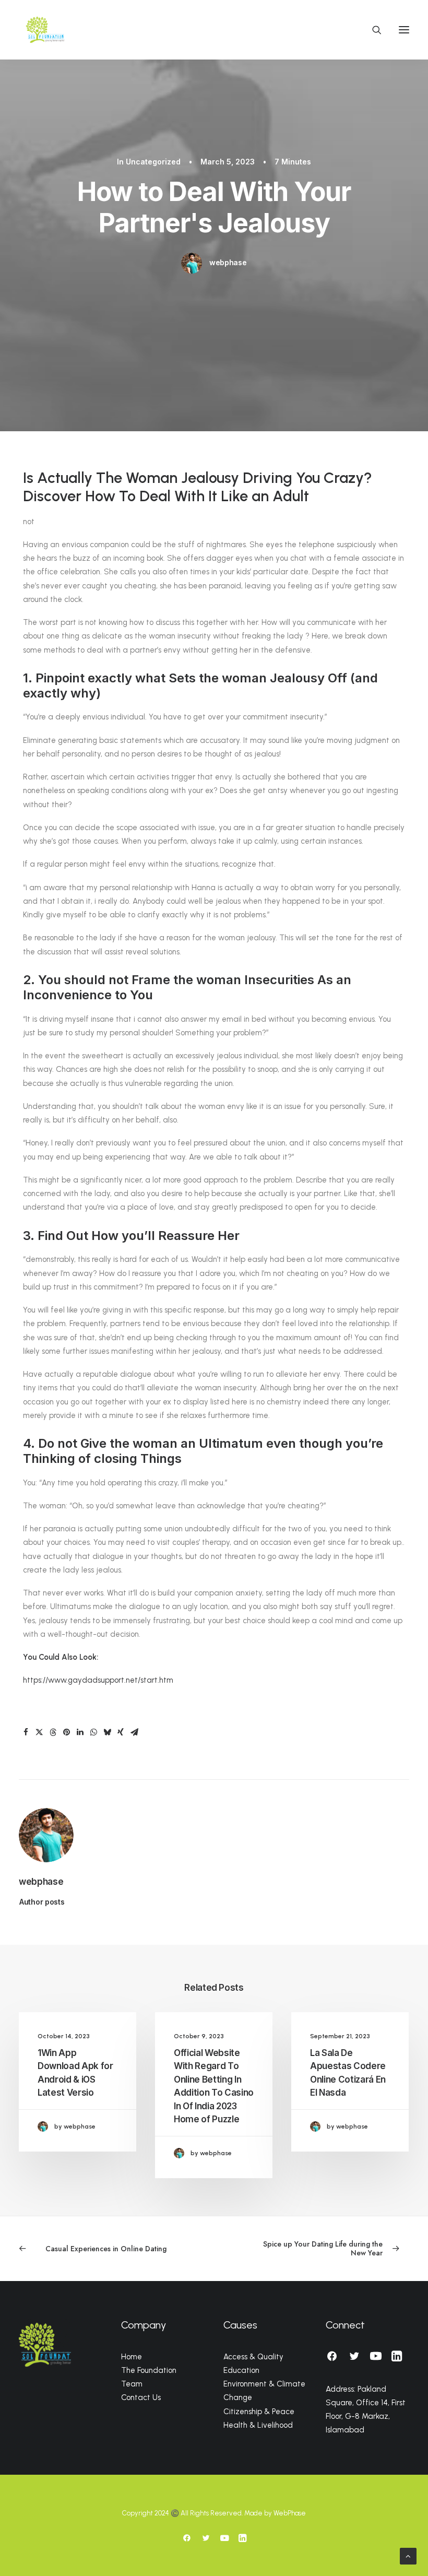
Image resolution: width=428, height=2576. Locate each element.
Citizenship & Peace (259, 2412)
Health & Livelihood (258, 2425)
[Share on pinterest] (66, 1732)
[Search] (372, 30)
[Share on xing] (121, 1732)
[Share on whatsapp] (93, 1732)
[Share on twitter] (39, 1732)
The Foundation (149, 2370)
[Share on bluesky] (107, 1732)
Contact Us (141, 2397)
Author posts (42, 1902)
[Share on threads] (53, 1732)
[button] (404, 30)
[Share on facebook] (26, 1732)
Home (132, 2357)
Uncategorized (153, 162)
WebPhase (290, 2513)
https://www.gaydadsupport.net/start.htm (98, 1680)
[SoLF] (45, 30)
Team (132, 2384)
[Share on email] (134, 1732)
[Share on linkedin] (80, 1732)
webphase (228, 262)
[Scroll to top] (408, 2555)
